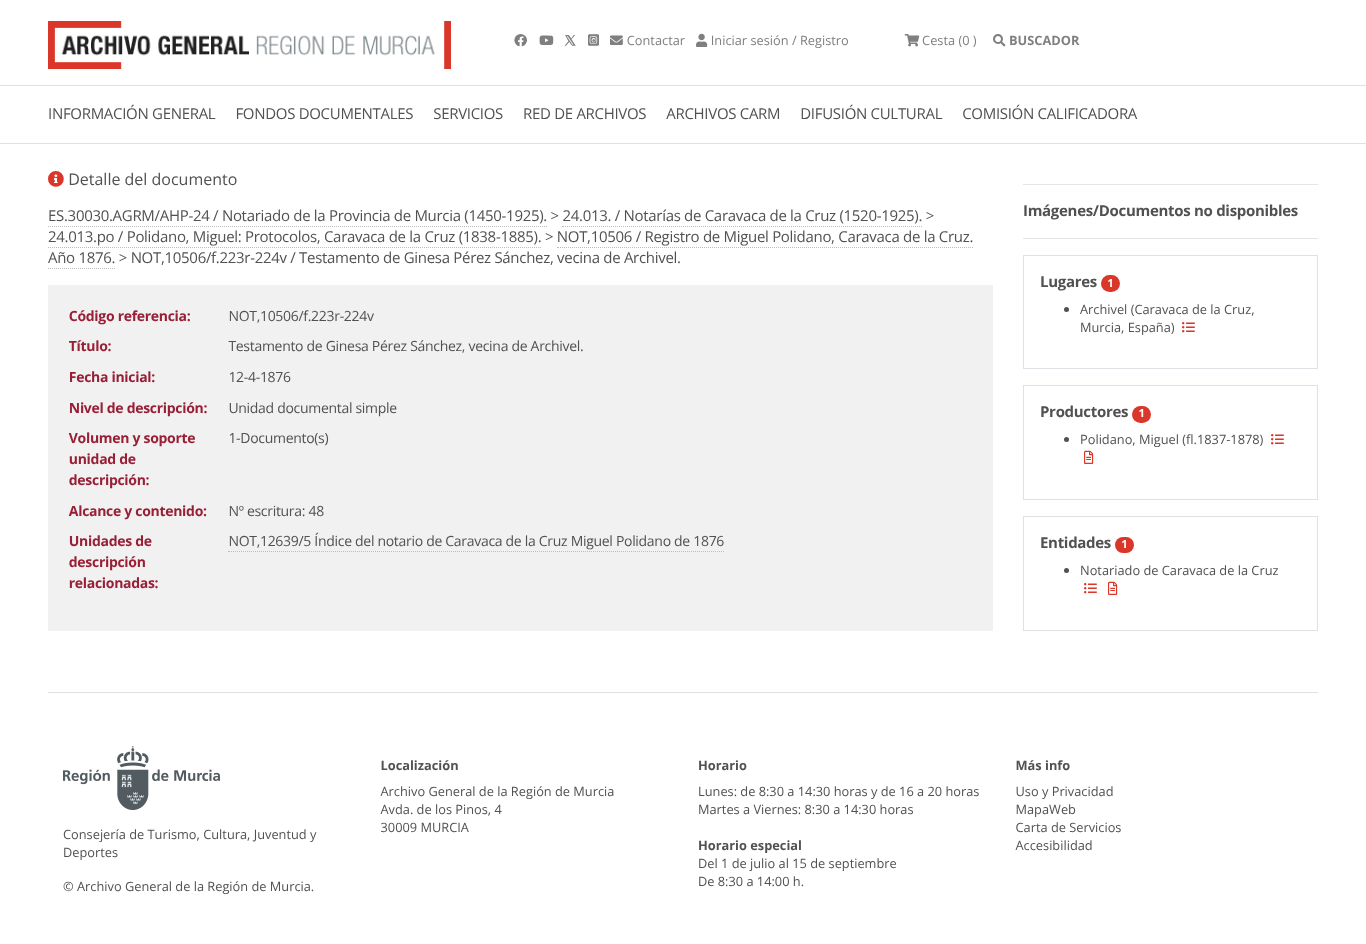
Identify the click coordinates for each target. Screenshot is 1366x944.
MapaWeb (1046, 809)
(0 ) (949, 40)
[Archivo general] (249, 41)
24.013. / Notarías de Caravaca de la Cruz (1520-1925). (742, 216)
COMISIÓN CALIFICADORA (1049, 114)
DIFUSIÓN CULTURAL (871, 114)
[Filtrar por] (1188, 327)
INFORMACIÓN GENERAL (131, 114)
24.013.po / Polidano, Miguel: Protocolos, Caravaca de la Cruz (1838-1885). (294, 237)
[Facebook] (522, 40)
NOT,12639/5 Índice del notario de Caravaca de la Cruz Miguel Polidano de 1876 (476, 541)
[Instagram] (595, 40)
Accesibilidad (1054, 845)
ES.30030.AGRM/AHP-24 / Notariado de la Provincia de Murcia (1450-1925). (297, 216)
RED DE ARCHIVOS (584, 114)
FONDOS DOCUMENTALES (324, 114)
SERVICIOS (468, 114)
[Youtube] (547, 40)
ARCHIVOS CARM (723, 114)
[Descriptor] (1089, 457)
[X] (572, 40)
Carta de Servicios (1069, 827)
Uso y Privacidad (1065, 791)
